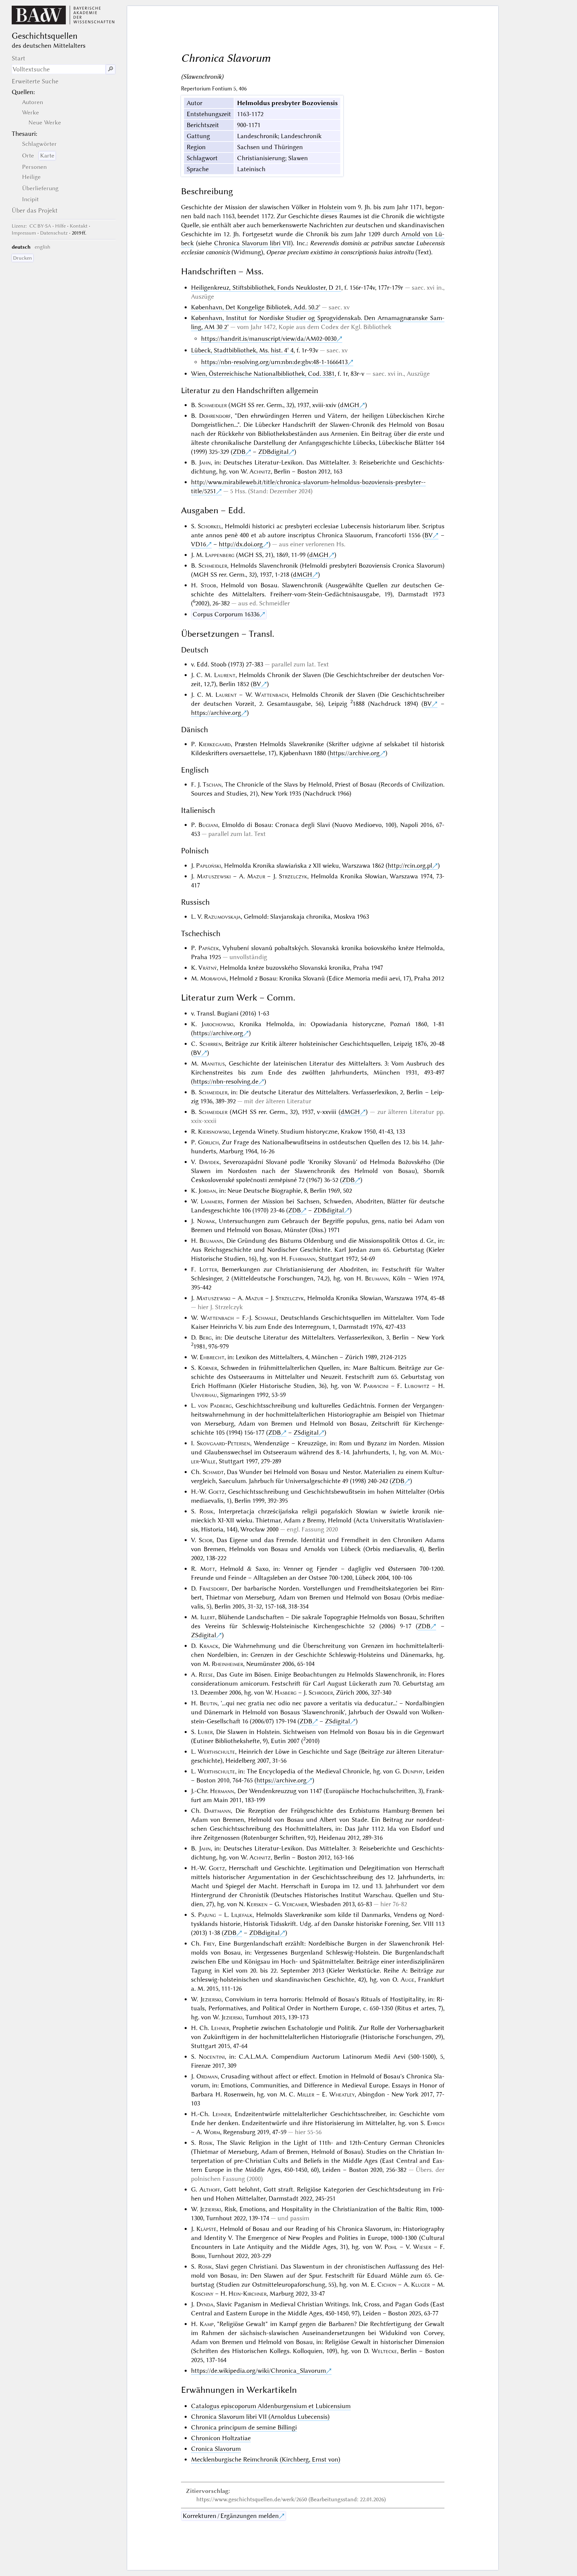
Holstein (331, 207)
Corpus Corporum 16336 (226, 614)
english (43, 247)
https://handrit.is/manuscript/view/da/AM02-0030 (269, 339)
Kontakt (79, 226)
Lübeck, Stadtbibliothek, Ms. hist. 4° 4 (242, 350)
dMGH (350, 405)
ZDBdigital (273, 452)
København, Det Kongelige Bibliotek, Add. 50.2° (256, 307)
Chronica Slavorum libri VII (253, 243)
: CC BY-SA (31, 226)
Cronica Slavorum (216, 2449)
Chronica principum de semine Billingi (244, 2427)
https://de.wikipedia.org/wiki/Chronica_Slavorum (258, 2371)
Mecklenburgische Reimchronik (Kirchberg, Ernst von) (266, 2459)
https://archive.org (216, 713)
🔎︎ (111, 69)
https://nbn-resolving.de (226, 1081)
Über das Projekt (35, 210)
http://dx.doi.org (241, 544)
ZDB (239, 452)
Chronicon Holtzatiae (221, 2438)
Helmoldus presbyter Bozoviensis (287, 103)
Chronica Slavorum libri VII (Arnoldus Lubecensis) (260, 2417)
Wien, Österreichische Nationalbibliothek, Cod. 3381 (263, 374)
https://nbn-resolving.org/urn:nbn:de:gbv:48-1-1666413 (274, 362)
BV (429, 535)
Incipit (30, 199)
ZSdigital (306, 1433)
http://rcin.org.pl (410, 866)
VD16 (199, 544)
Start (19, 58)
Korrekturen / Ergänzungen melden (231, 2516)
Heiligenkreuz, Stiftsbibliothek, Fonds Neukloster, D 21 (266, 288)
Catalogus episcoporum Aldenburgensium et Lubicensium (271, 2406)
